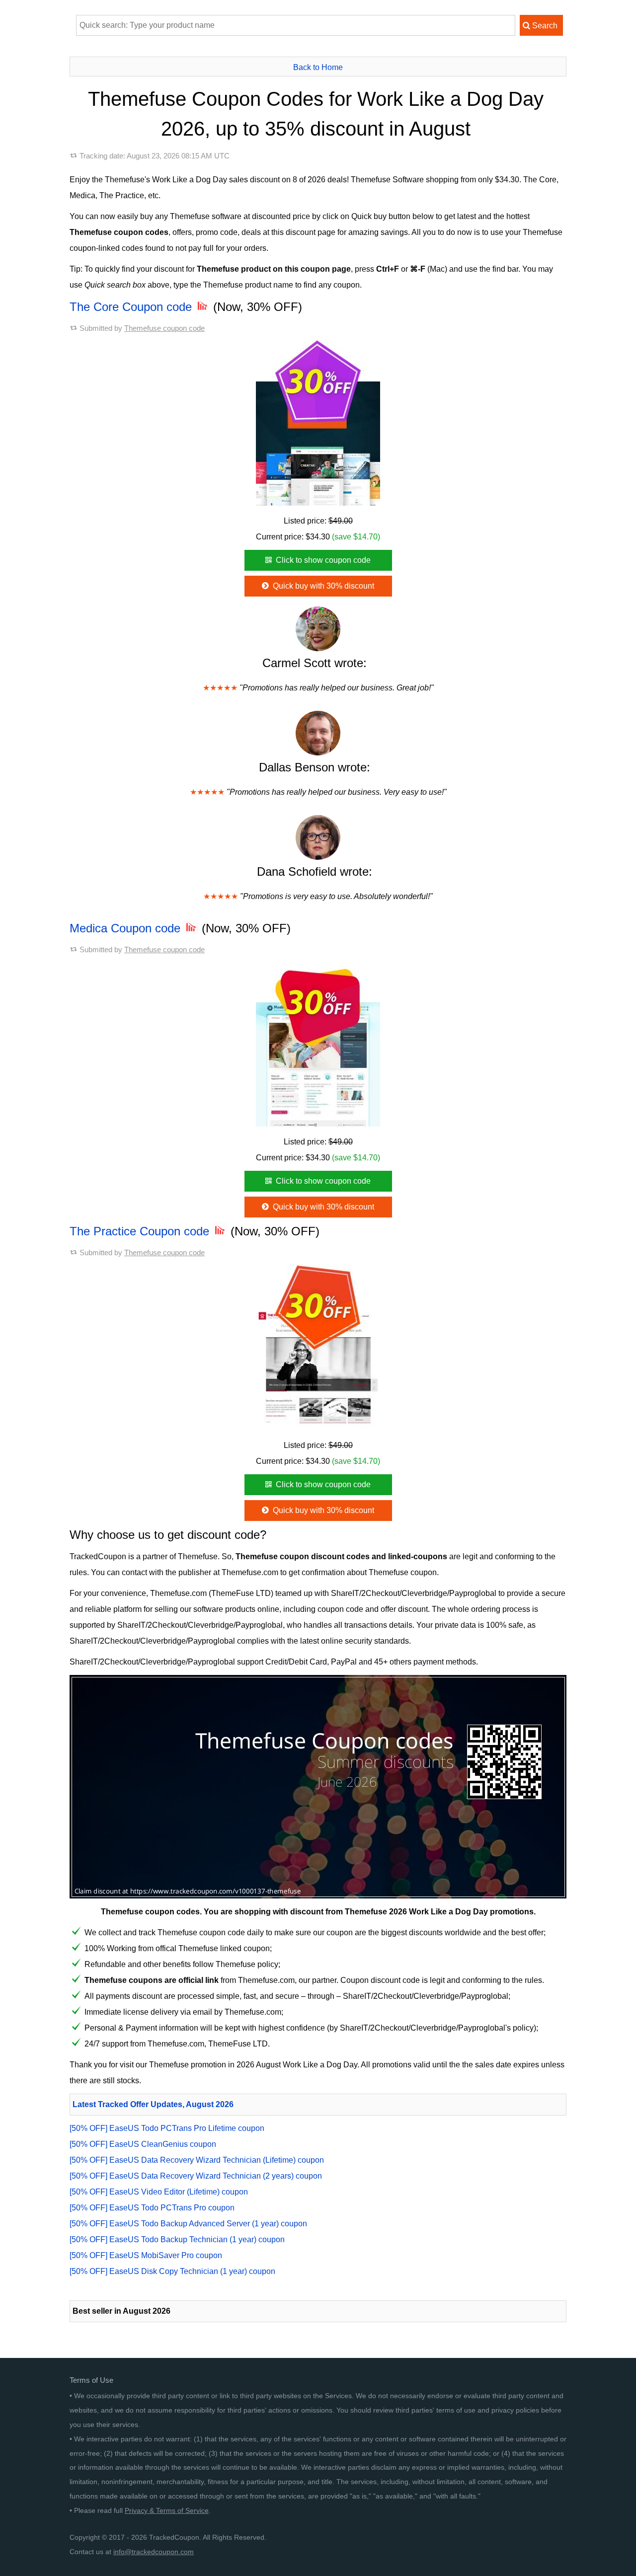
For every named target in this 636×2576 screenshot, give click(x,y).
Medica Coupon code (127, 928)
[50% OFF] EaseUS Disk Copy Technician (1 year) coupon (172, 2271)
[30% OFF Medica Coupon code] (318, 1044)
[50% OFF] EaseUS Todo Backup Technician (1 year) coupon (177, 2239)
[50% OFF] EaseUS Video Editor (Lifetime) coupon (159, 2192)
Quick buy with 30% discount (322, 586)
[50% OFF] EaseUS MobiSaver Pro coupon (146, 2255)
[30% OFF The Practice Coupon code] (318, 1347)
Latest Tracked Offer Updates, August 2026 (153, 2104)
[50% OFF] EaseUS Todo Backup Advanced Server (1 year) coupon (188, 2224)
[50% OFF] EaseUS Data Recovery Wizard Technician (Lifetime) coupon (197, 2160)
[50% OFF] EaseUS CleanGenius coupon (143, 2144)
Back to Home (318, 67)
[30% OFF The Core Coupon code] (318, 423)
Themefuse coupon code (164, 328)
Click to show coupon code (322, 560)
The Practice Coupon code (141, 1231)
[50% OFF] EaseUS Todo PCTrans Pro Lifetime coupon (167, 2128)
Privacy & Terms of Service (167, 2510)
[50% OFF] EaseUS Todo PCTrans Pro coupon (152, 2208)
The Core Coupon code (132, 307)
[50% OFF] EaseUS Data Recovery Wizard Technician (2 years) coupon (196, 2176)
